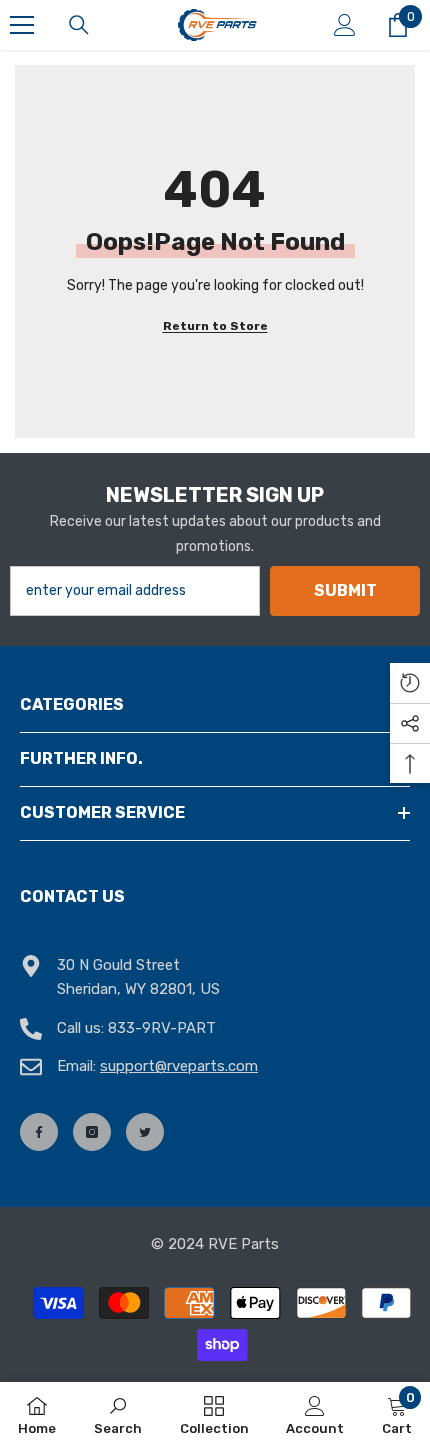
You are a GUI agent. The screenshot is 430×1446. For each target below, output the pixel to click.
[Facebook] (39, 1132)
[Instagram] (92, 1132)
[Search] (79, 25)
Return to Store (215, 326)
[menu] (22, 25)
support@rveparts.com (179, 1066)
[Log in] (345, 25)
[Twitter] (145, 1132)
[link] (118, 1414)
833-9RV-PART (162, 1028)
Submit (345, 590)
